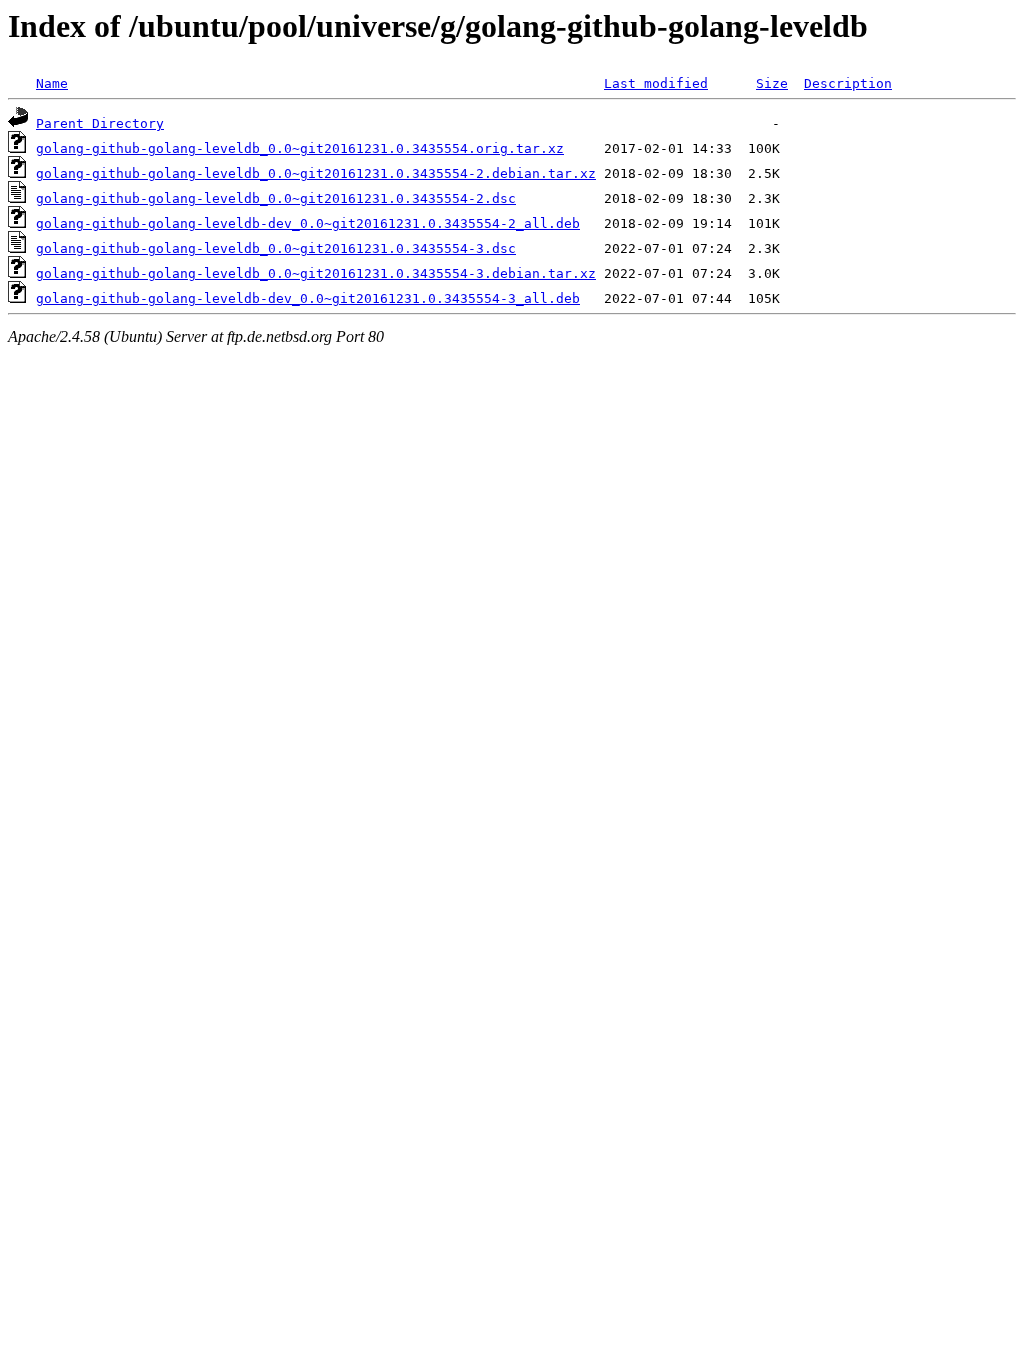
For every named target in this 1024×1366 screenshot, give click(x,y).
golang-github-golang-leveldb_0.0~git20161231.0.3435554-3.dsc (276, 248)
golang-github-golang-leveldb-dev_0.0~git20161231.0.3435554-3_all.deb (308, 298)
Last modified (656, 83)
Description (848, 83)
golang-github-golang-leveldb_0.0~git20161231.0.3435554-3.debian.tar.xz (316, 273)
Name (52, 83)
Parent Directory (100, 123)
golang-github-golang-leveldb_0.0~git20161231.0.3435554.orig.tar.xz (300, 148)
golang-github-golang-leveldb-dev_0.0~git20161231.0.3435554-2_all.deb (308, 223)
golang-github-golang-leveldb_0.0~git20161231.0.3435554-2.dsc (276, 198)
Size (772, 83)
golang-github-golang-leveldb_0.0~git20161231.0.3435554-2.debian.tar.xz (316, 173)
